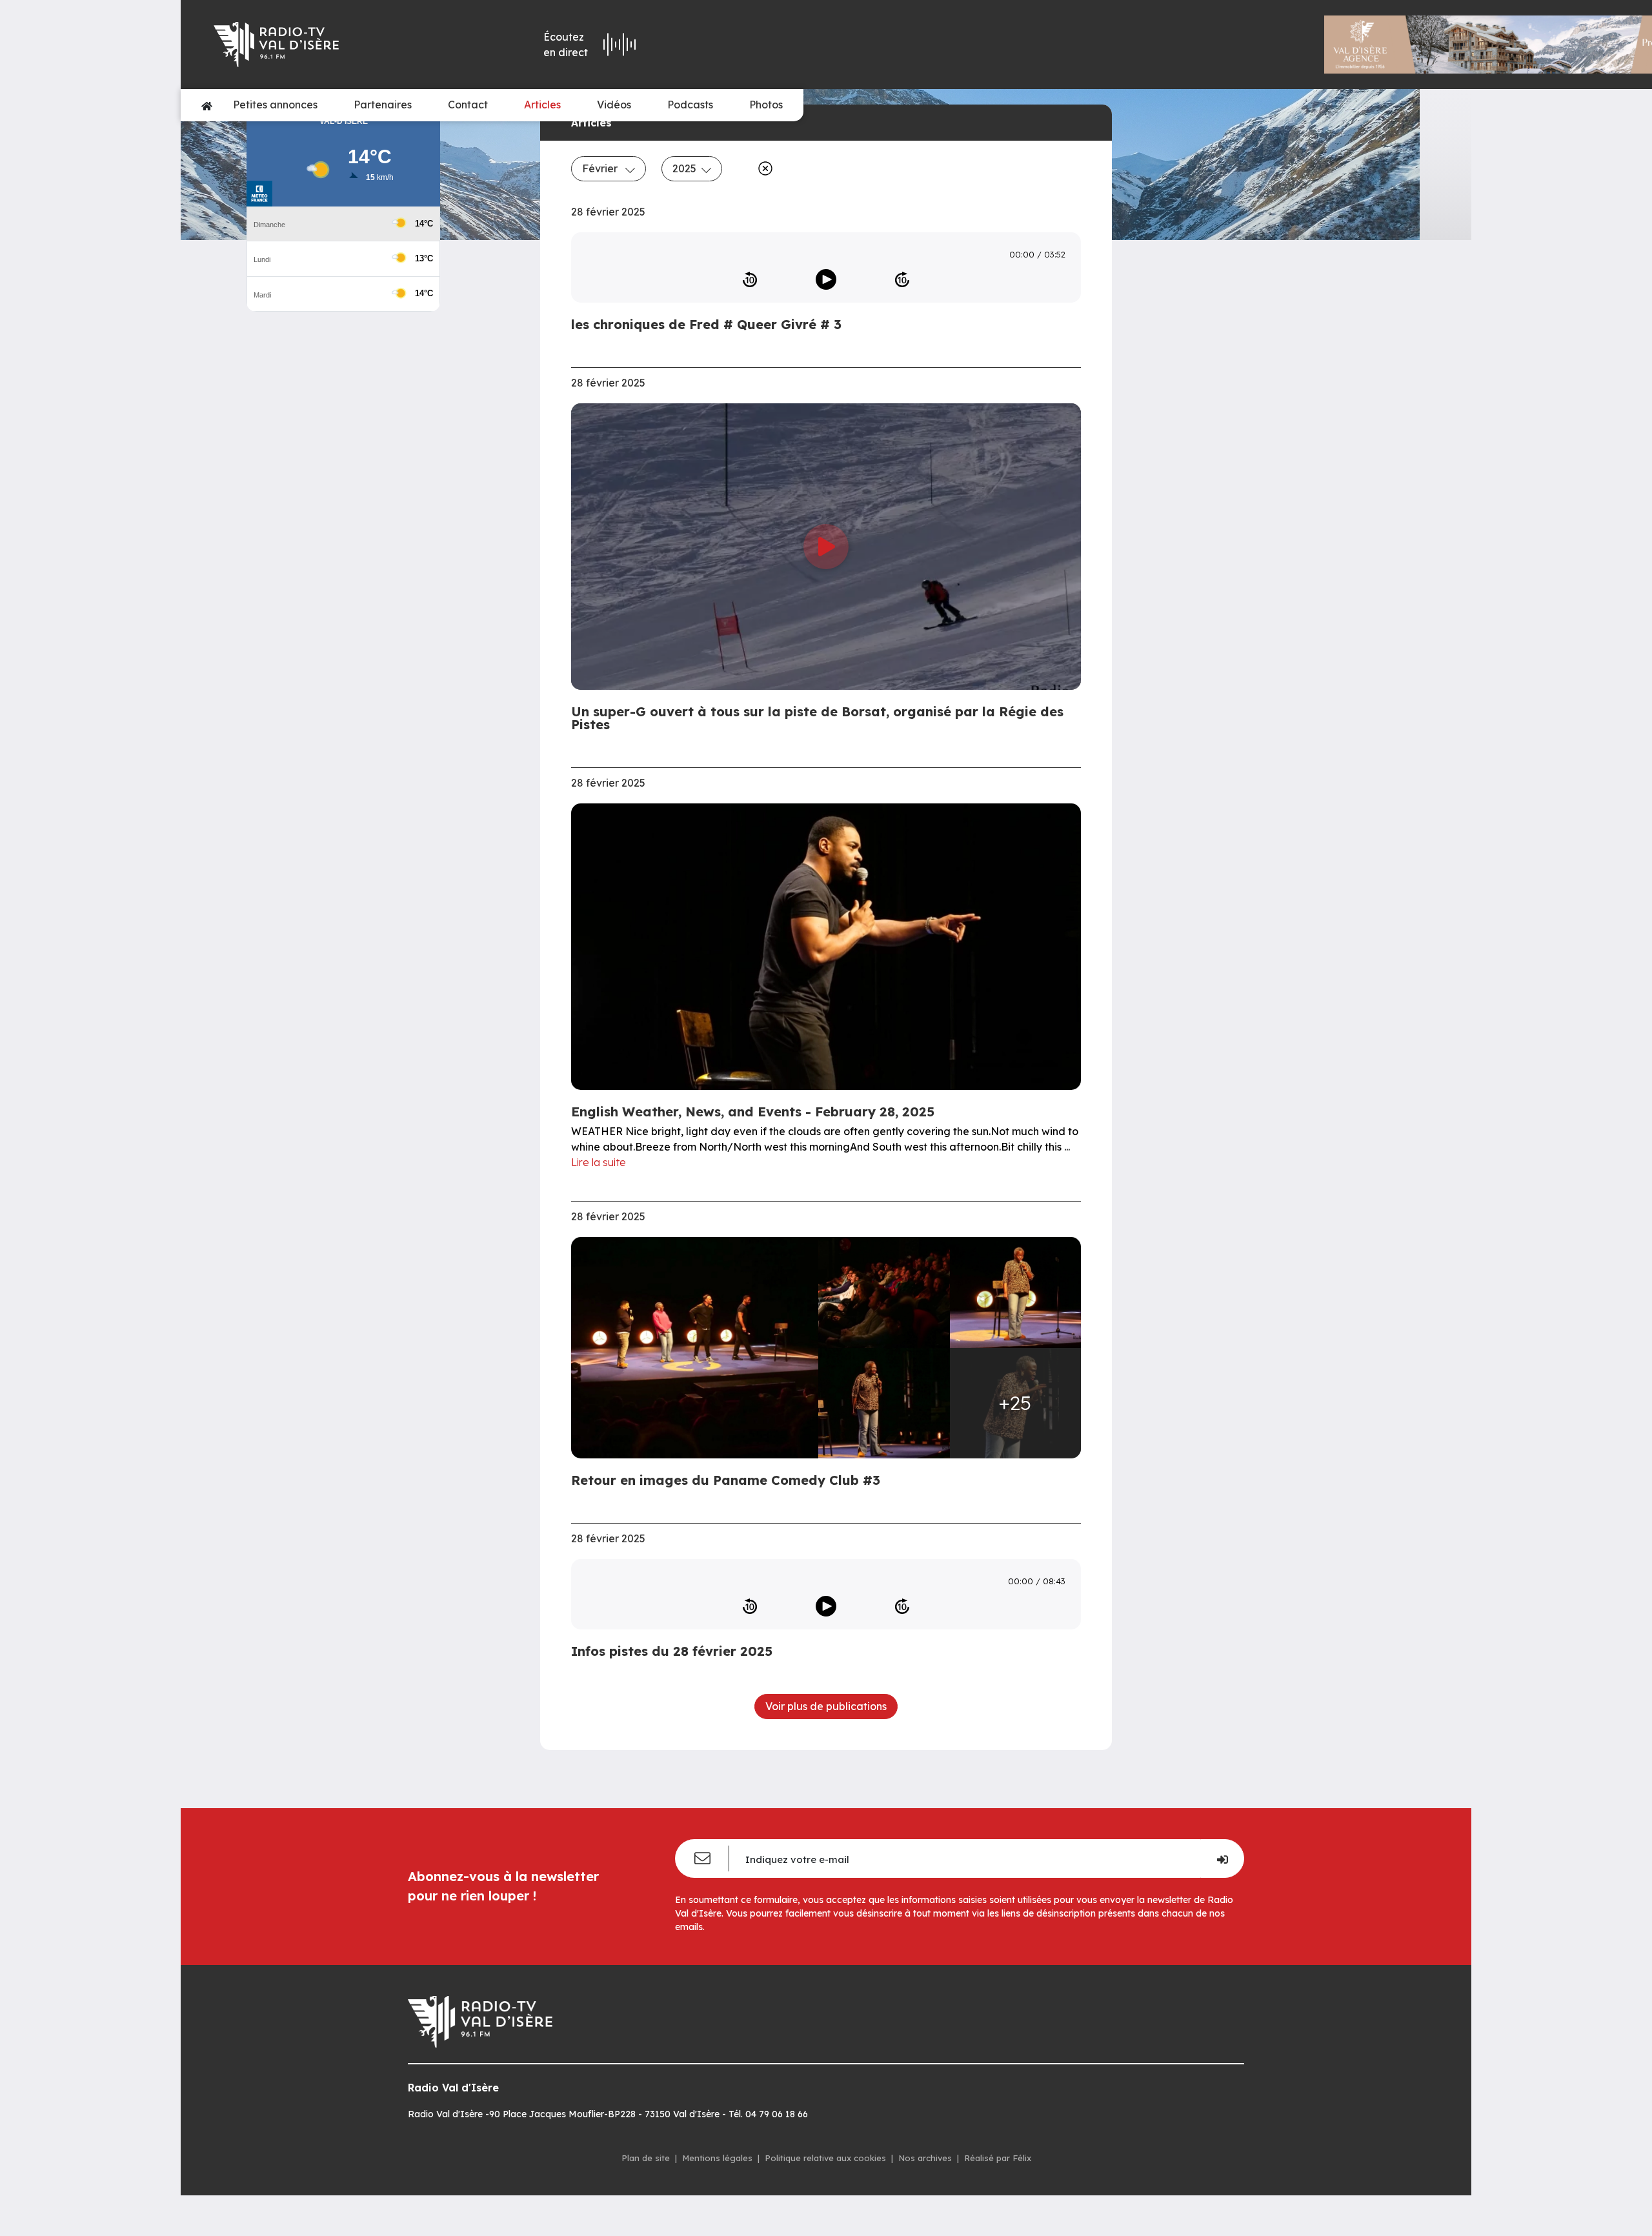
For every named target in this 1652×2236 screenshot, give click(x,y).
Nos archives (925, 2158)
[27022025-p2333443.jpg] (1016, 1292)
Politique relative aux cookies (825, 2158)
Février (601, 168)
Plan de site (646, 2158)
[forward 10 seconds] (902, 279)
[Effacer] (763, 168)
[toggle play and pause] (826, 279)
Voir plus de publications (826, 1706)
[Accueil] (207, 105)
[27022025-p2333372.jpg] (884, 1292)
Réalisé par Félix (998, 2158)
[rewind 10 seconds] (750, 279)
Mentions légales (717, 2158)
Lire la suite (599, 1162)
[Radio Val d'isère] (330, 45)
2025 (684, 168)
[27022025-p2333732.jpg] (699, 1347)
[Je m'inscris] (1222, 1858)
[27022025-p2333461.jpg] (884, 1403)
